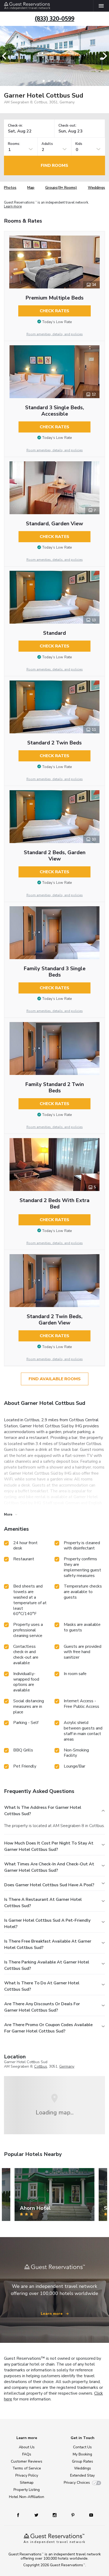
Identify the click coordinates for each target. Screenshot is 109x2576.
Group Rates (83, 2461)
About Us (27, 2447)
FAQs (27, 2454)
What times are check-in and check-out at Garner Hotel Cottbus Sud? (49, 1867)
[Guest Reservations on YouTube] (89, 2515)
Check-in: (15, 126)
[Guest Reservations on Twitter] (37, 2515)
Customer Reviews (27, 2461)
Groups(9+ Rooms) (61, 188)
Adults (47, 144)
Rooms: (14, 144)
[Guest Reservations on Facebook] (21, 2515)
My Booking (82, 2454)
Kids (79, 144)
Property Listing (27, 2490)
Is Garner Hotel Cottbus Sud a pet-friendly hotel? (47, 1924)
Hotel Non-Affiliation (27, 2497)
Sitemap (27, 2483)
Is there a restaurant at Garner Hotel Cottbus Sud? (43, 1903)
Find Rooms (54, 165)
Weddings (96, 188)
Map (31, 188)
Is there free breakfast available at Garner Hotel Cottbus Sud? (48, 1944)
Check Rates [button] (54, 311)
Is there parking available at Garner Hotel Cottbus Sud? (47, 1965)
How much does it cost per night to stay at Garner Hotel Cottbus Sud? (49, 1846)
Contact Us (82, 2447)
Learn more (13, 207)
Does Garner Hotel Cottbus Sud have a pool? (49, 1885)
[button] (6, 56)
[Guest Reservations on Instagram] (55, 2515)
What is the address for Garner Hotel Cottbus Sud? (43, 1811)
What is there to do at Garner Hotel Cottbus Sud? (42, 1986)
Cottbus (41, 2066)
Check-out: (67, 126)
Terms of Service (27, 2468)
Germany (67, 2066)
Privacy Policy (27, 2475)
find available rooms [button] (55, 1379)
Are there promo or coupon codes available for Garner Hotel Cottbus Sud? (48, 2028)
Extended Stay (82, 2475)
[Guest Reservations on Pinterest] (73, 2515)
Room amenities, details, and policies (55, 334)
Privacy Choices (77, 2483)
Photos (10, 188)
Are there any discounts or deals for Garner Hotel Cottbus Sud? (42, 2007)
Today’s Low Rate (57, 322)
